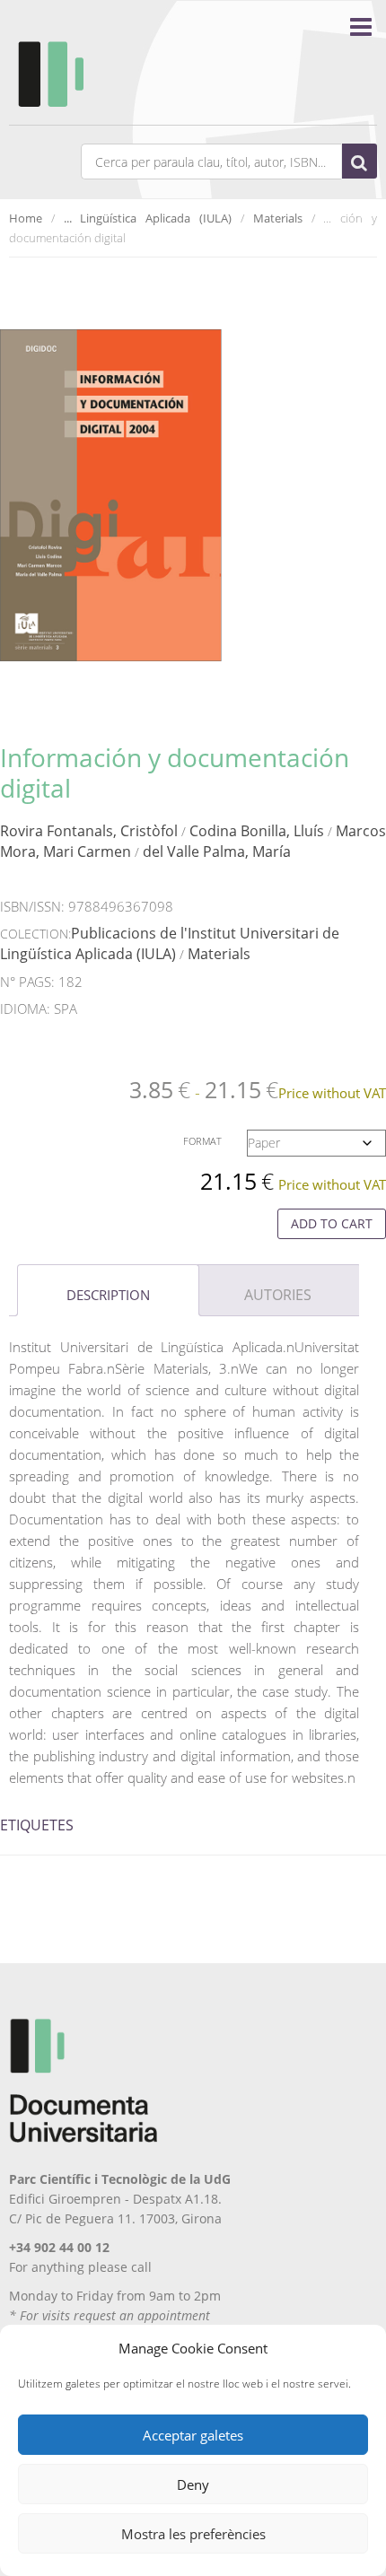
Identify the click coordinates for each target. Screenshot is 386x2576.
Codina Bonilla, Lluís (257, 831)
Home (26, 218)
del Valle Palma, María (217, 851)
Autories (278, 1295)
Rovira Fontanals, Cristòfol (89, 831)
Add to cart (332, 1223)
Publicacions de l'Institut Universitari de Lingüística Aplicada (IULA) (170, 943)
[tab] (108, 1290)
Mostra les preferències (193, 2534)
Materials (278, 218)
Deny (193, 2484)
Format (202, 1141)
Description (108, 1295)
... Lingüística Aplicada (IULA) (148, 218)
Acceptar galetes (193, 2435)
